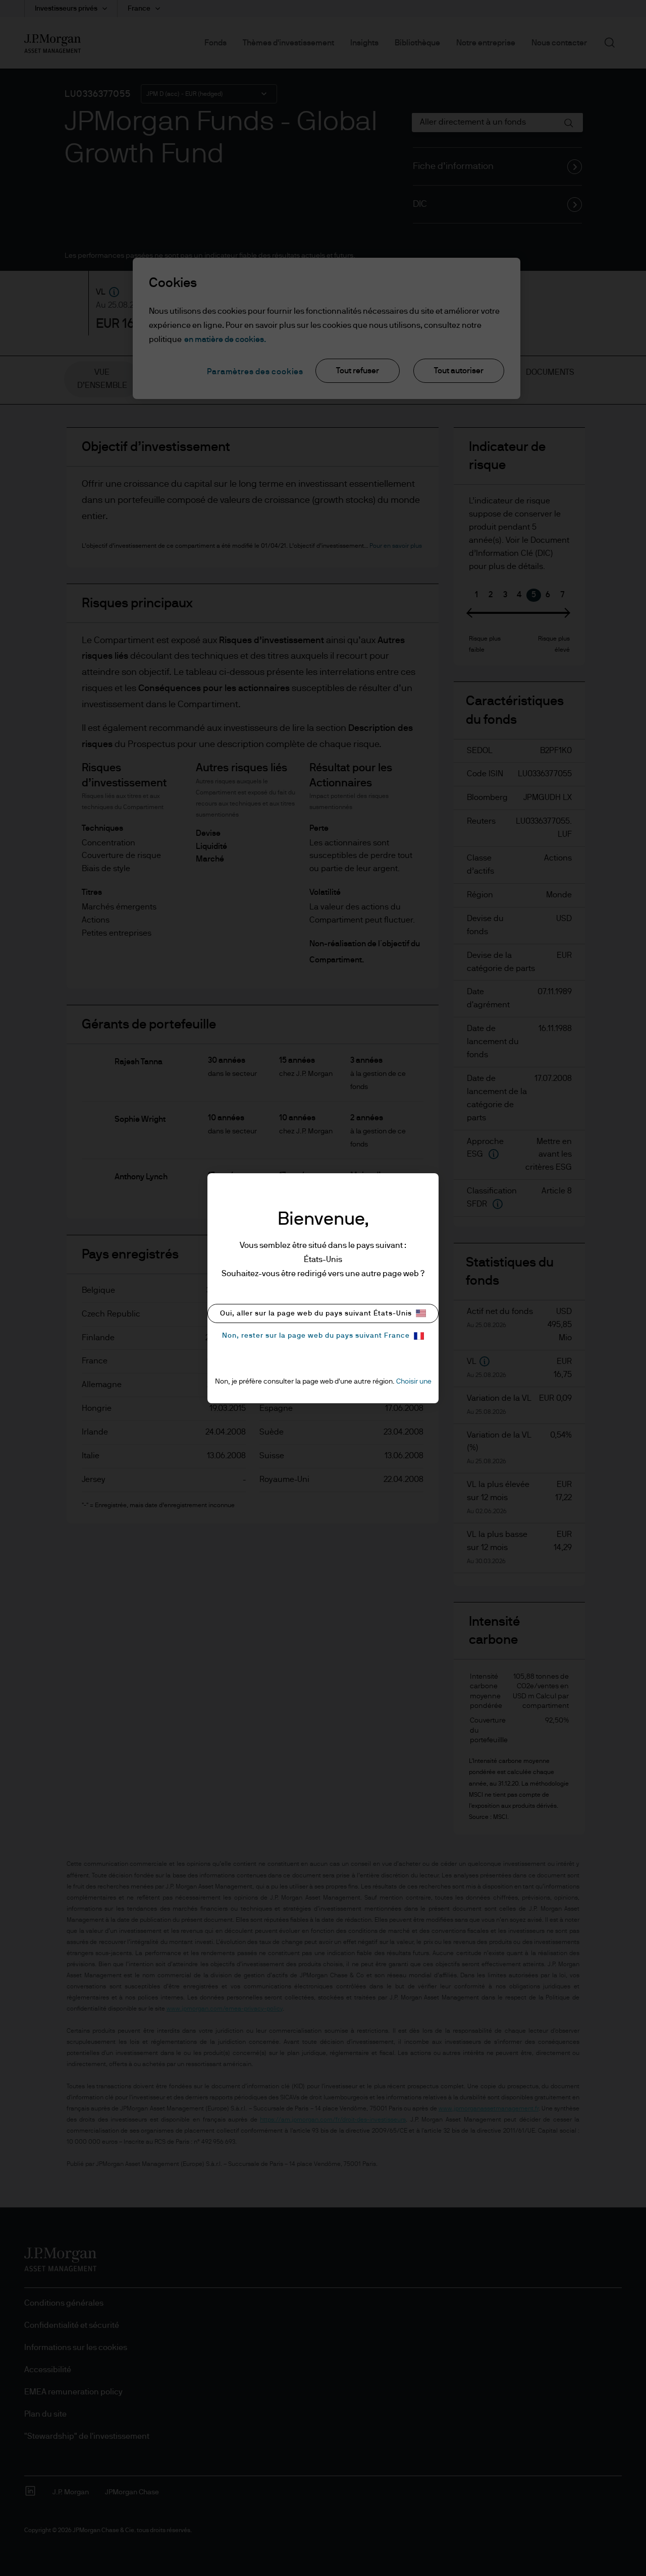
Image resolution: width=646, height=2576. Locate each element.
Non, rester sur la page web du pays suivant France (316, 1336)
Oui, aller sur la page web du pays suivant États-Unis (316, 1313)
